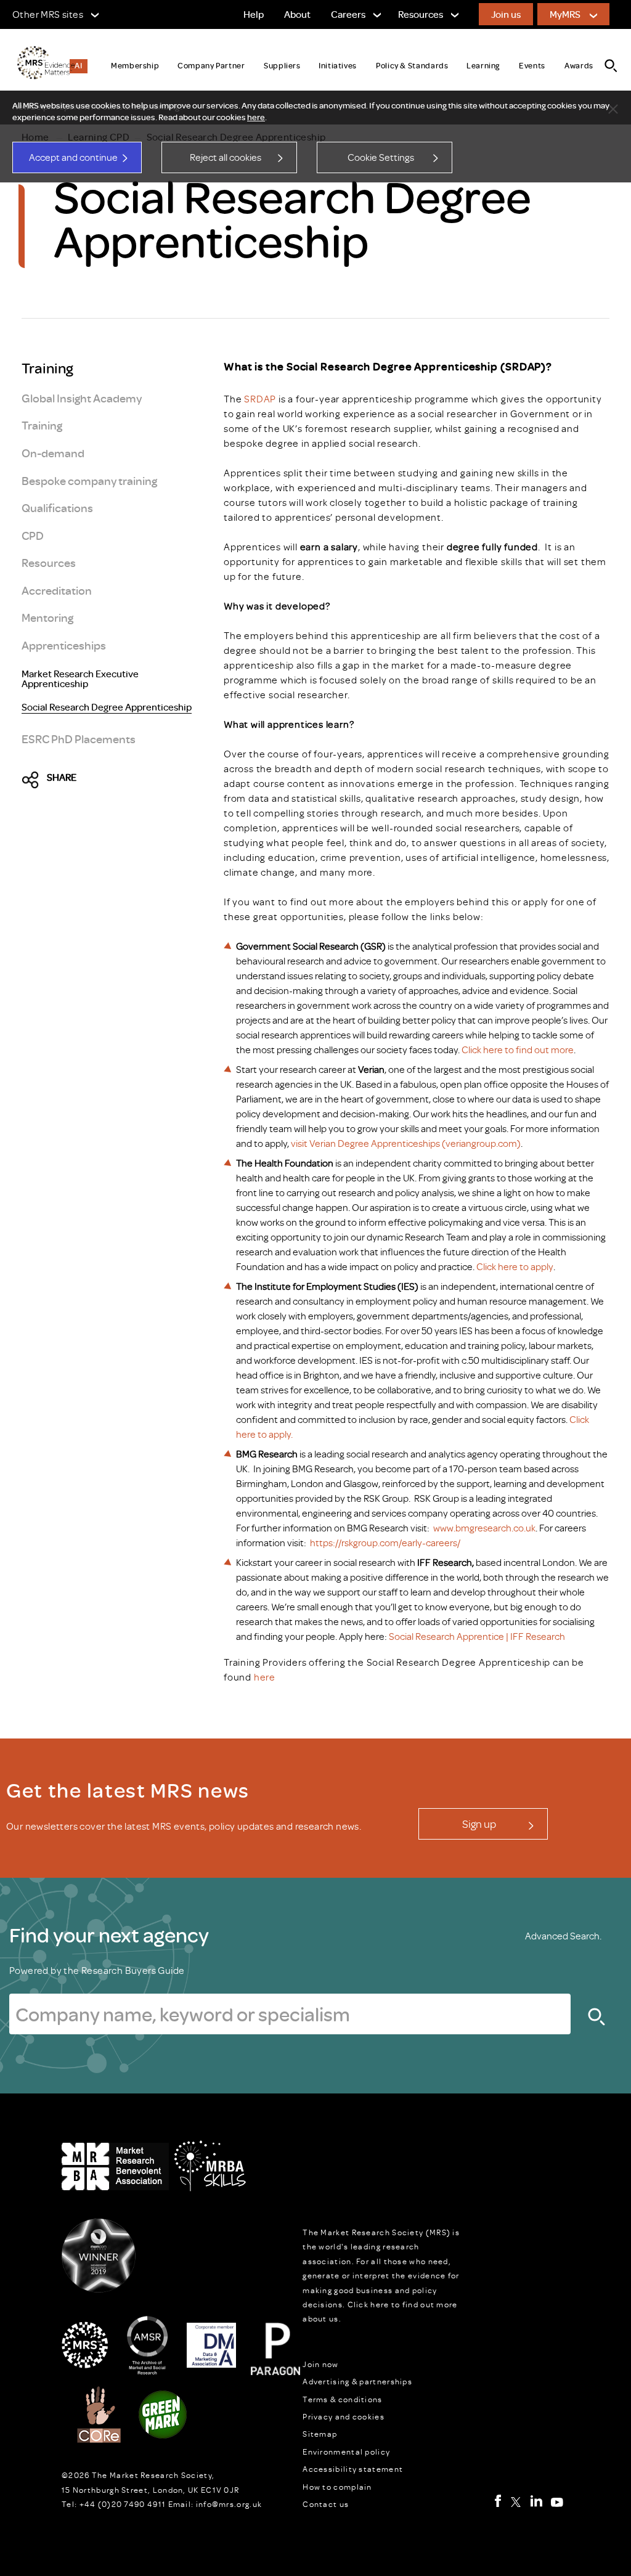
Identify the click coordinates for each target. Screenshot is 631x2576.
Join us (506, 14)
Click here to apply (514, 1266)
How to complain (337, 2487)
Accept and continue (73, 157)
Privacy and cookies (344, 2416)
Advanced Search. (563, 1936)
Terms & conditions (342, 2399)
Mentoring (47, 617)
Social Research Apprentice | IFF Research (476, 1636)
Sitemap (320, 2434)
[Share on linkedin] (139, 780)
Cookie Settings (381, 157)
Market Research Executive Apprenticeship (80, 679)
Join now (320, 2364)
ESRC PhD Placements (79, 739)
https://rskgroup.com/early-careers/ (385, 1543)
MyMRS (565, 14)
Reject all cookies (226, 157)
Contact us (326, 2504)
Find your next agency (109, 1934)
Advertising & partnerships (357, 2381)
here (256, 117)
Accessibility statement (353, 2469)
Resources (49, 562)
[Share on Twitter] (34, 780)
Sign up (479, 1824)
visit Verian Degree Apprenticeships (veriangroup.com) (406, 1143)
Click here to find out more (518, 1050)
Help (254, 14)
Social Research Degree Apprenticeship (107, 707)
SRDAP (259, 399)
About (297, 14)
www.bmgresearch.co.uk (484, 1528)
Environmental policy (346, 2452)
